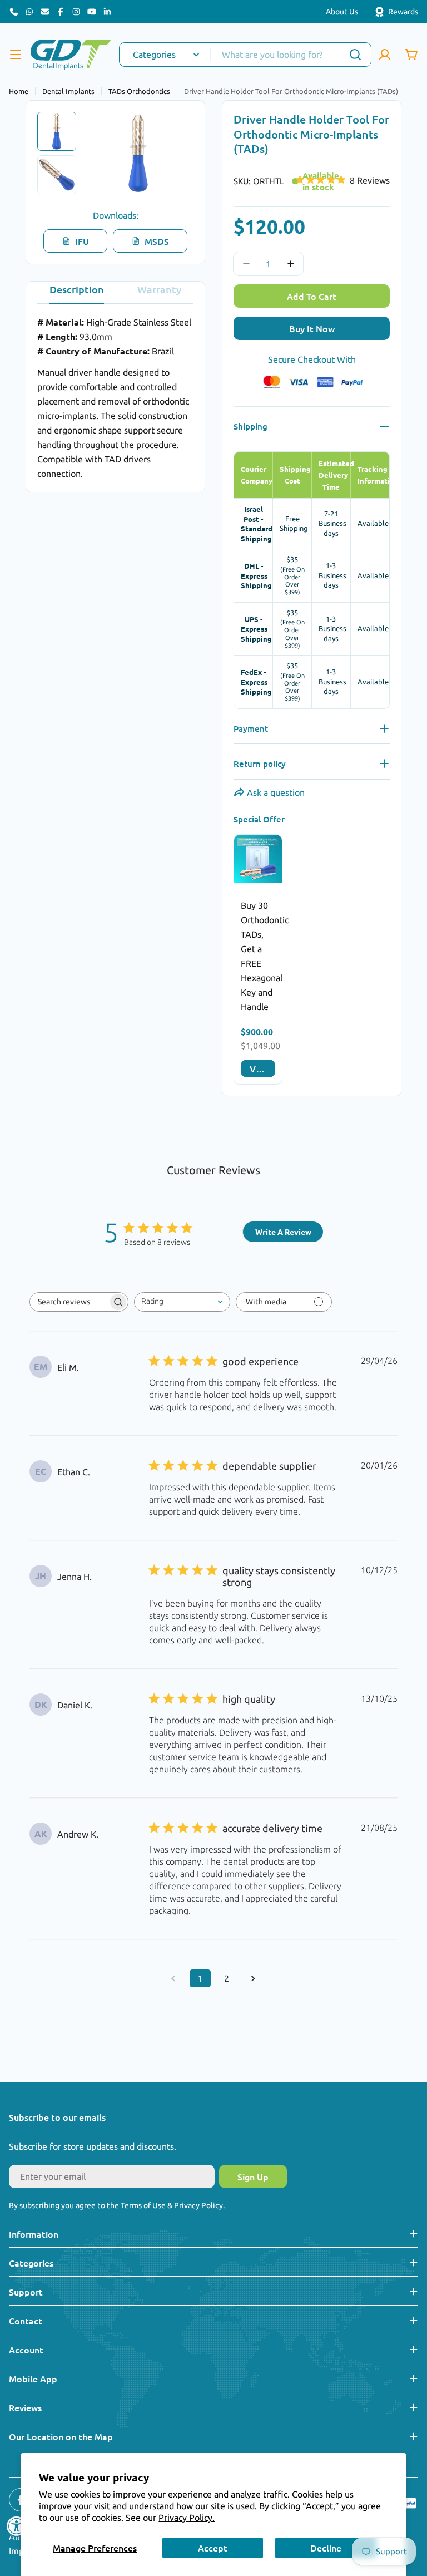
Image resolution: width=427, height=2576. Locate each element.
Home (19, 91)
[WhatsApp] (29, 12)
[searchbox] (69, 1302)
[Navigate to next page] (254, 1978)
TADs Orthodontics (139, 91)
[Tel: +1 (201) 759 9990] (14, 12)
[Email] (45, 12)
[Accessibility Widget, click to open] (17, 2526)
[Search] (355, 55)
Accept (213, 2548)
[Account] (385, 55)
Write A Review (283, 1232)
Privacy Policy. (187, 2518)
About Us (342, 12)
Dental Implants (68, 91)
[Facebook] (61, 12)
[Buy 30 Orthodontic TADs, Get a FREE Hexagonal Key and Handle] (258, 859)
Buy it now (312, 328)
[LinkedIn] (107, 12)
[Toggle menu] (16, 55)
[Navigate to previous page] (173, 1978)
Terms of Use (143, 2205)
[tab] (77, 293)
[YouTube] (92, 12)
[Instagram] (76, 12)
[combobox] (245, 55)
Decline (326, 2548)
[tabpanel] (115, 398)
